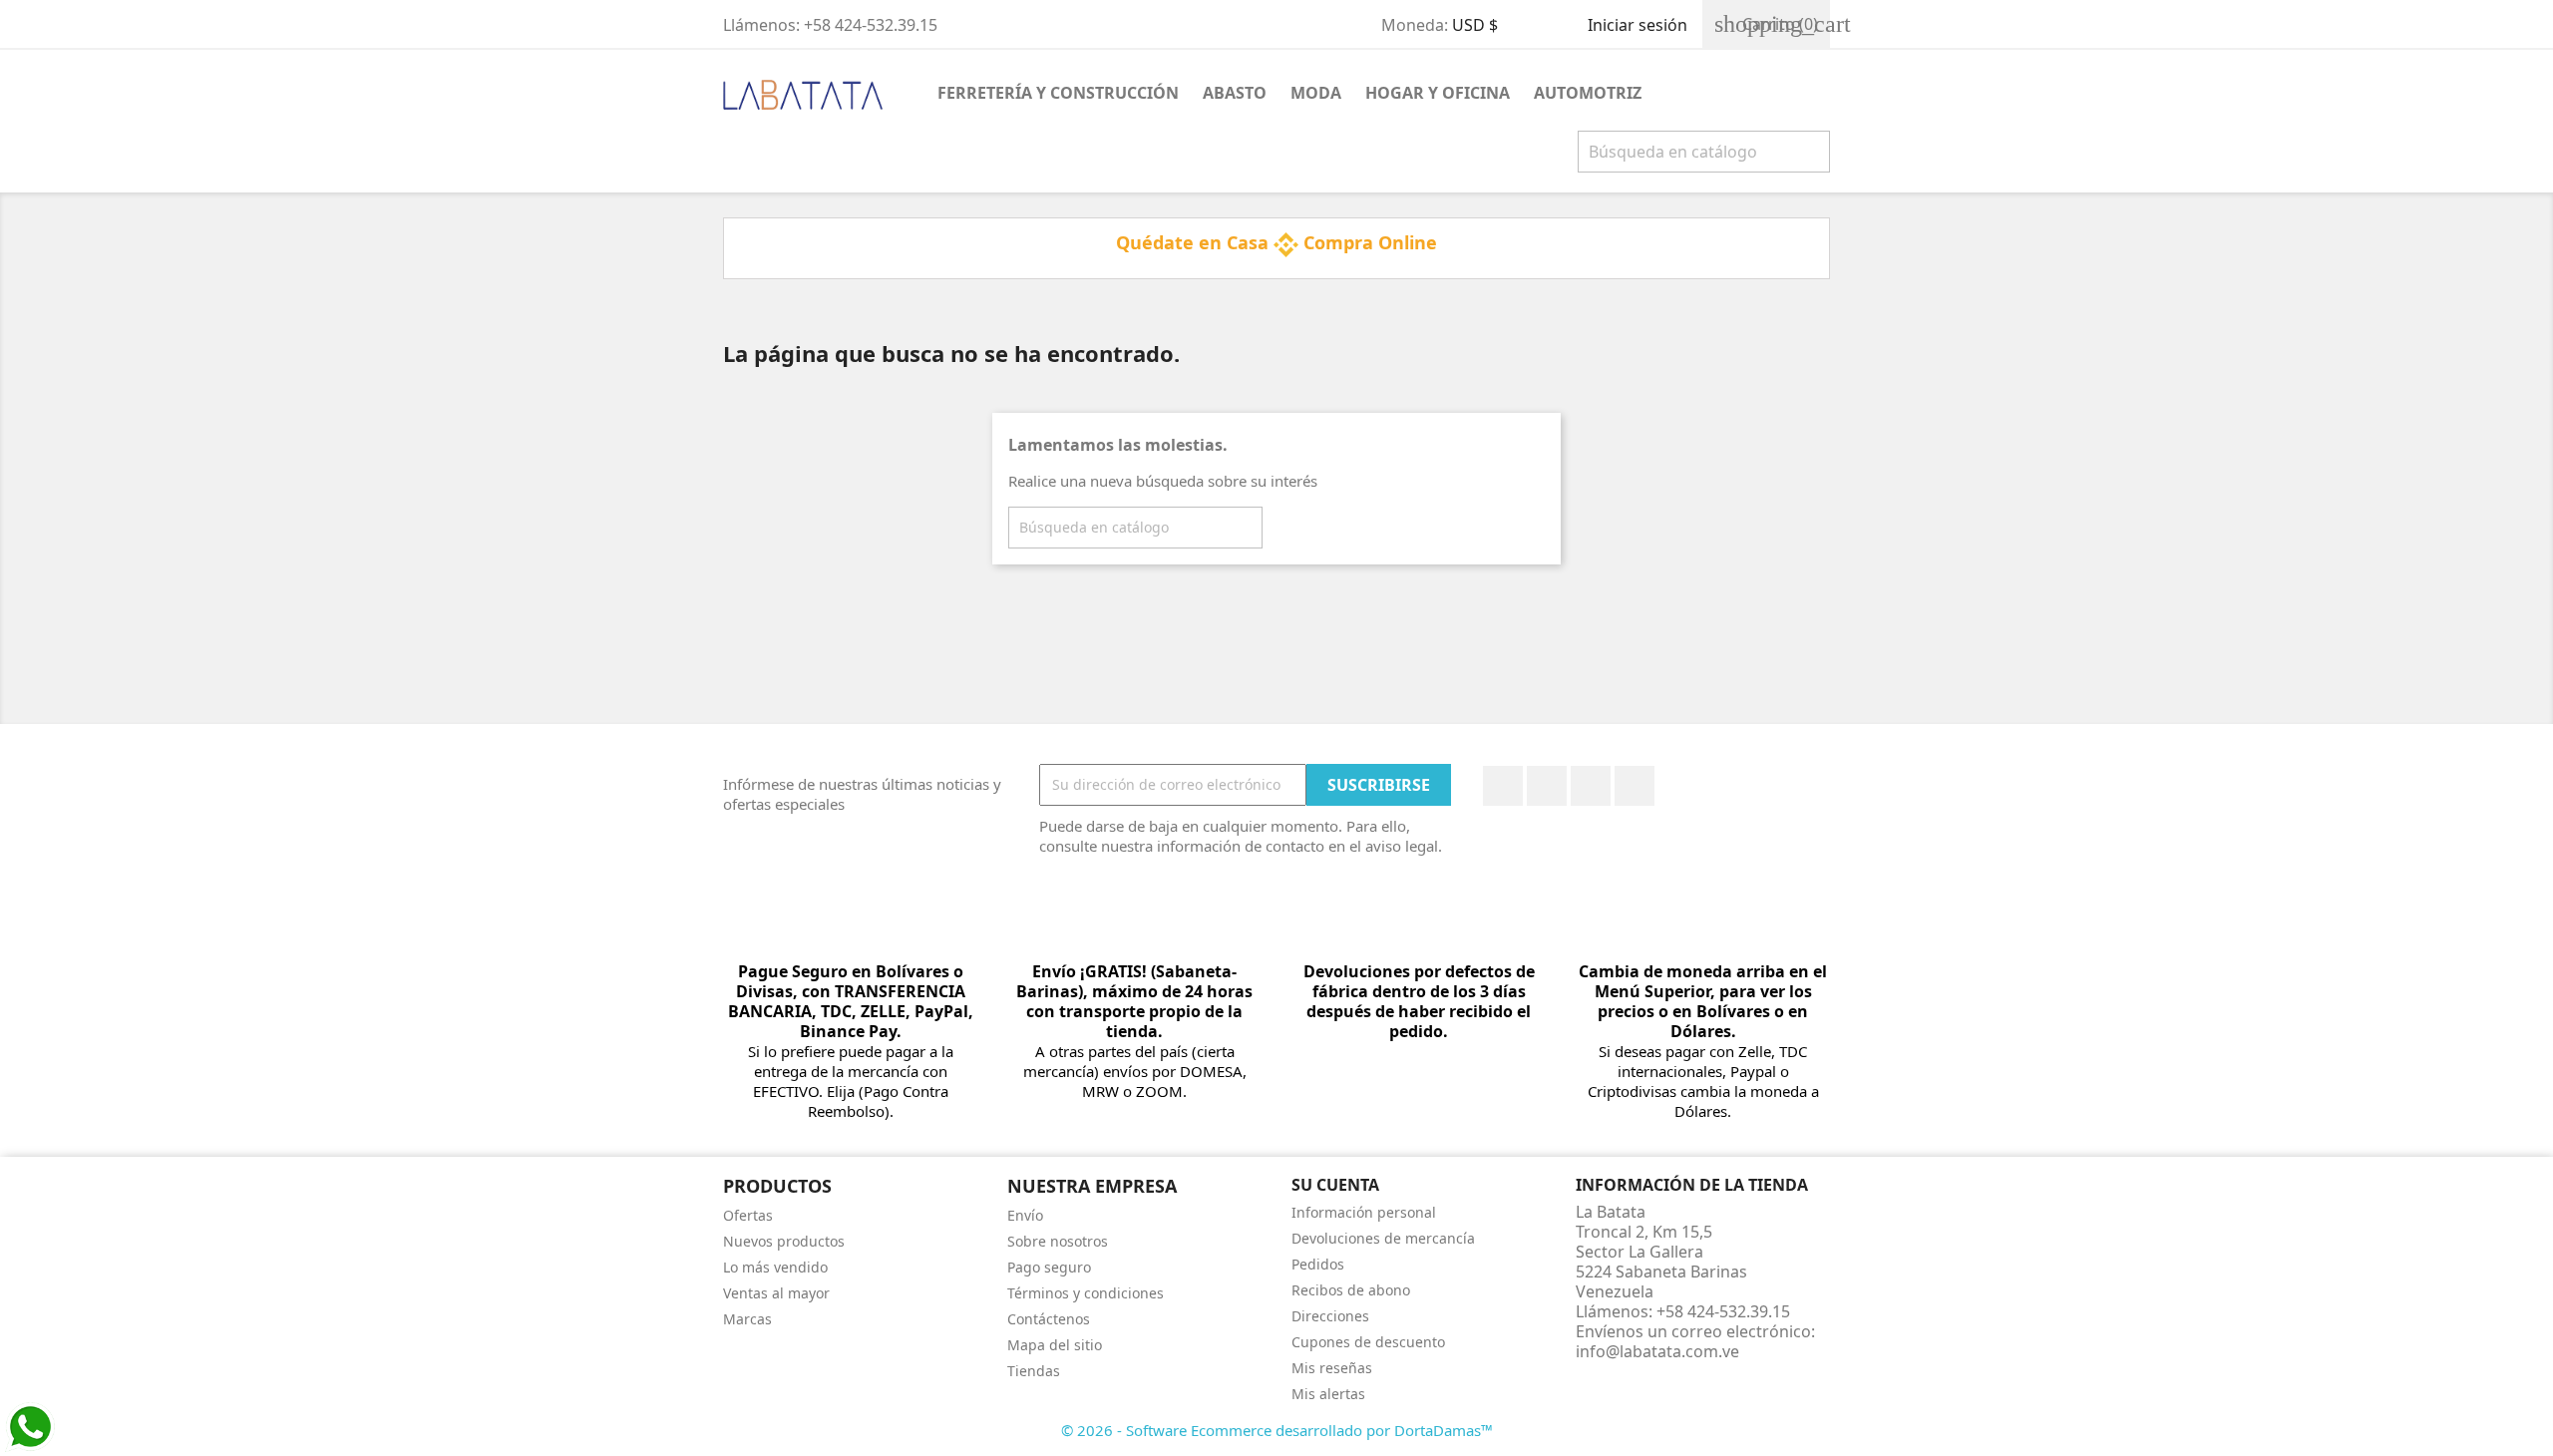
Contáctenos (1049, 1319)
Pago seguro (1049, 1267)
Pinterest (1591, 786)
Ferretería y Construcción (1058, 93)
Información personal (1364, 1212)
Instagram (1635, 786)
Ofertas (748, 1215)
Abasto (1235, 93)
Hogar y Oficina (1438, 93)
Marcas (747, 1319)
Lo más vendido (775, 1267)
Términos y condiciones (1086, 1293)
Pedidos (1318, 1264)
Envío (1025, 1215)
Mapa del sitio (1055, 1345)
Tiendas (1034, 1371)
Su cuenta (1335, 1185)
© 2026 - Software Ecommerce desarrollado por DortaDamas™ (1277, 1430)
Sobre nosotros (1058, 1241)
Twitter (1547, 786)
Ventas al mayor (776, 1293)
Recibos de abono (1351, 1290)
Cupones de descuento (1368, 1342)
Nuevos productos (784, 1241)
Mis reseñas (1332, 1368)
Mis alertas (1328, 1394)
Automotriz (1588, 93)
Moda (1316, 93)
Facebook (1503, 786)
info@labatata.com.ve (1657, 1351)
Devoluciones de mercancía (1383, 1238)
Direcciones (1330, 1316)
